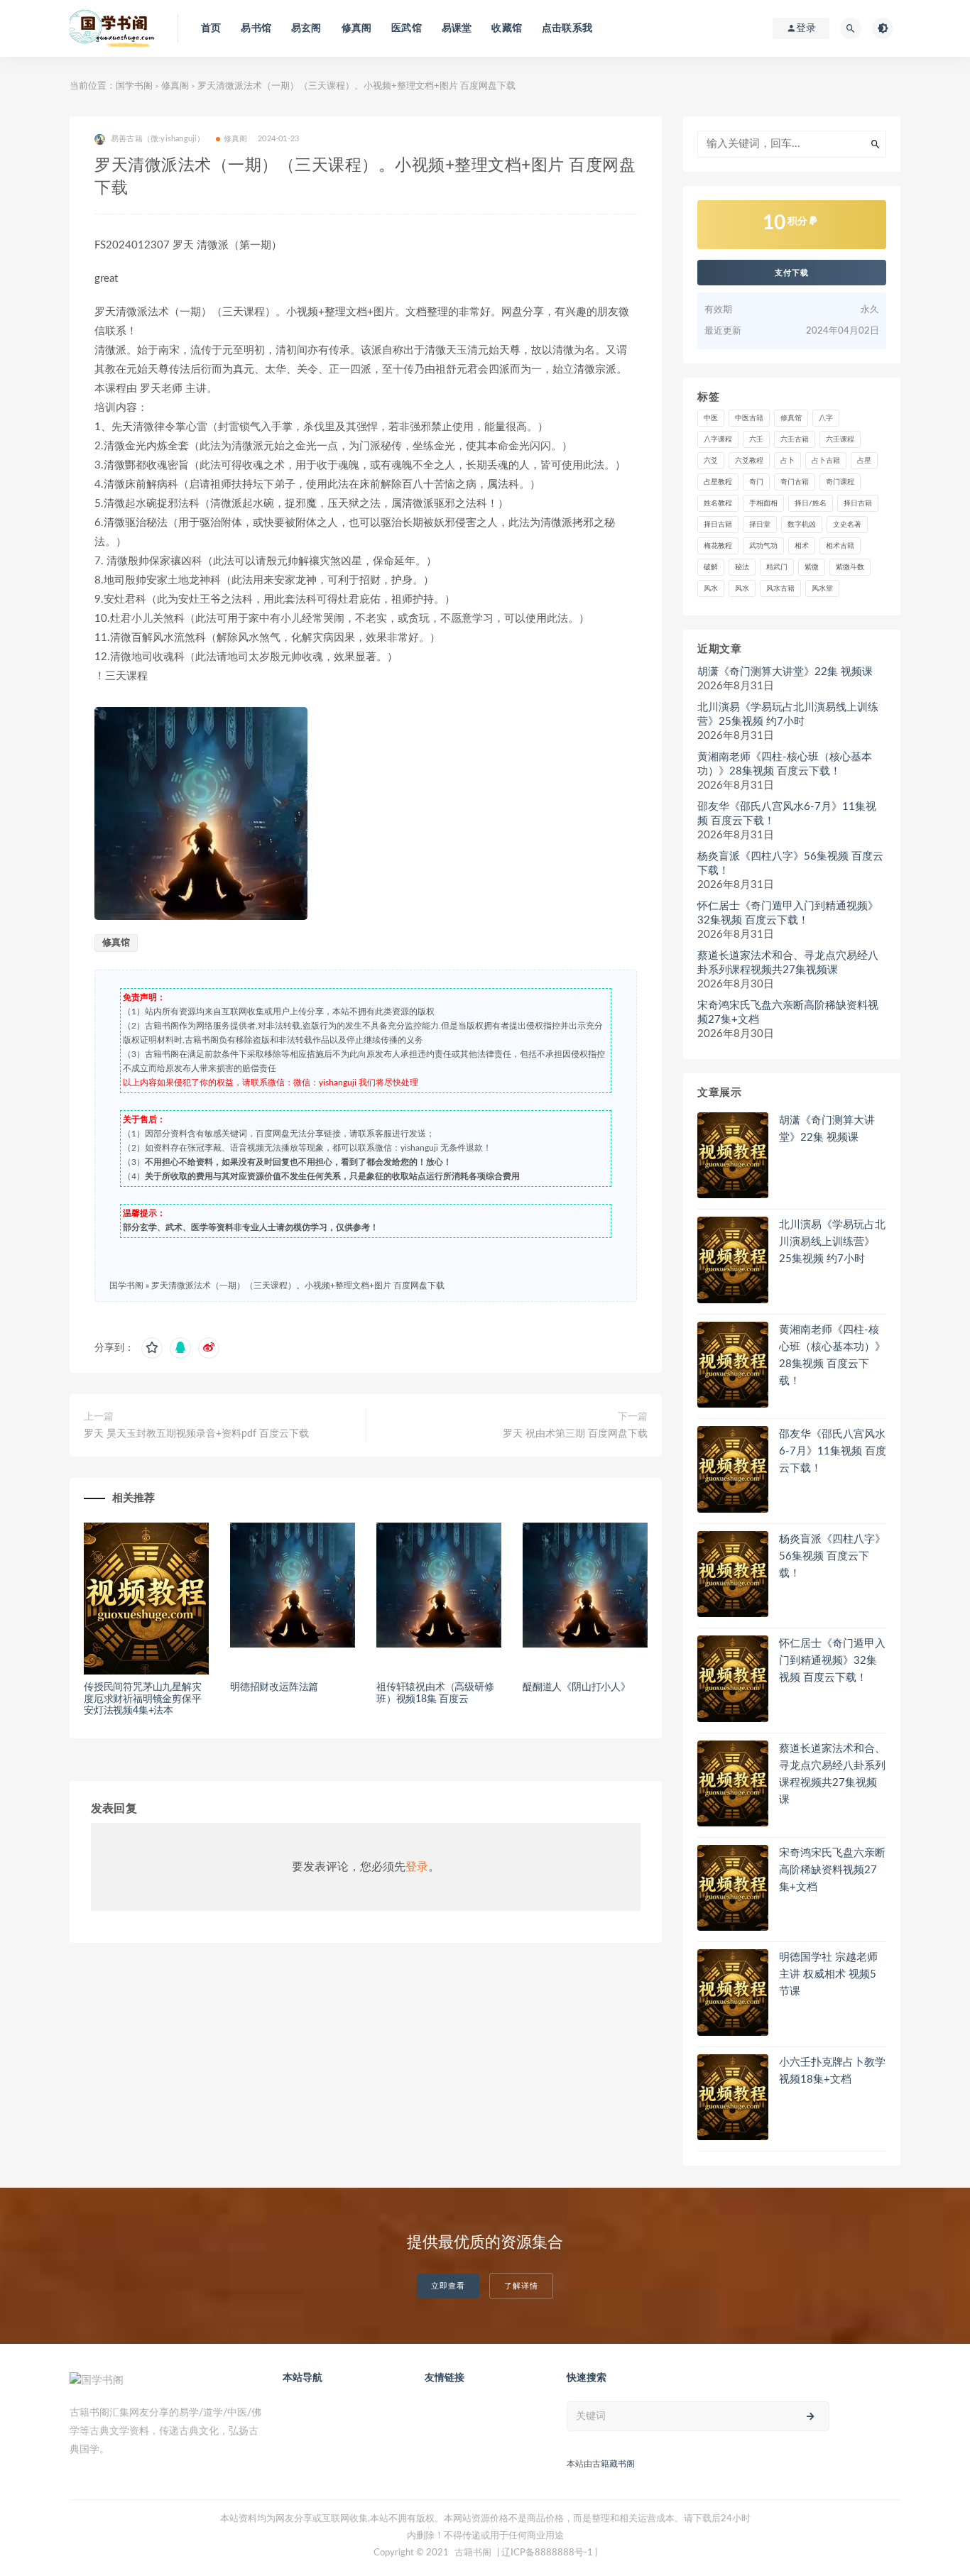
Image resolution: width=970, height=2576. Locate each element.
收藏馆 (507, 28)
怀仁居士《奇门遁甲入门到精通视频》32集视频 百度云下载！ (788, 913)
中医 (711, 418)
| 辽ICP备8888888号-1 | (547, 2553)
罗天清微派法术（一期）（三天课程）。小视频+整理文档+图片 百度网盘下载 (298, 1286)
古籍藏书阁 (614, 2464)
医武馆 (407, 28)
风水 (711, 588)
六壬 (756, 439)
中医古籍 (749, 418)
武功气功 (763, 546)
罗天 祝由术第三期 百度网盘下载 (575, 1434)
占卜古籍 (826, 461)
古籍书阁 (473, 2553)
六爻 (711, 461)
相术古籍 (840, 546)
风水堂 (822, 588)
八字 (826, 418)
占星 (864, 461)
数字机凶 (802, 525)
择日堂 (760, 525)
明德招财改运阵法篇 (274, 1687)
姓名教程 (718, 503)
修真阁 (357, 28)
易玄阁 (306, 28)
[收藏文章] (152, 1348)
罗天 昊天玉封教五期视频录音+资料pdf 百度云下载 (196, 1434)
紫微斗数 (850, 567)
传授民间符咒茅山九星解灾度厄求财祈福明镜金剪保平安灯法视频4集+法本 (143, 1699)
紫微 (812, 567)
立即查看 (448, 2286)
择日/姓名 (811, 503)
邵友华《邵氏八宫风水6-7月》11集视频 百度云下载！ (787, 814)
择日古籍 (858, 503)
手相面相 (763, 503)
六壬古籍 (795, 439)
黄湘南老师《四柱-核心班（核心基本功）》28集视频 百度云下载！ (785, 764)
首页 (211, 28)
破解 (711, 567)
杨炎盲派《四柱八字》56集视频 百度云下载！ (790, 864)
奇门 (756, 482)
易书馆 (256, 28)
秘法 (742, 567)
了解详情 (521, 2286)
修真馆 (116, 943)
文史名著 (847, 525)
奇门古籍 (795, 482)
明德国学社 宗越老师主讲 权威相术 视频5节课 (828, 1974)
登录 (417, 1867)
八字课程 (718, 439)
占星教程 (718, 482)
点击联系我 (567, 28)
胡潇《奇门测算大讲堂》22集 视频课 (785, 672)
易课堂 (457, 28)
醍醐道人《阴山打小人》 (577, 1687)
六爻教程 (749, 461)
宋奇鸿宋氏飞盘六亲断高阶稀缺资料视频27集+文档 (788, 1013)
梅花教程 (718, 546)
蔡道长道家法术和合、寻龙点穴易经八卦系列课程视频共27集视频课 (788, 963)
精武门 (777, 567)
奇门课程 (840, 482)
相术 (802, 546)
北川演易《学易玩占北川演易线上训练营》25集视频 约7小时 (788, 714)
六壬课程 (840, 439)
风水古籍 (780, 588)
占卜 (788, 461)
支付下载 (792, 273)
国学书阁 (134, 86)
